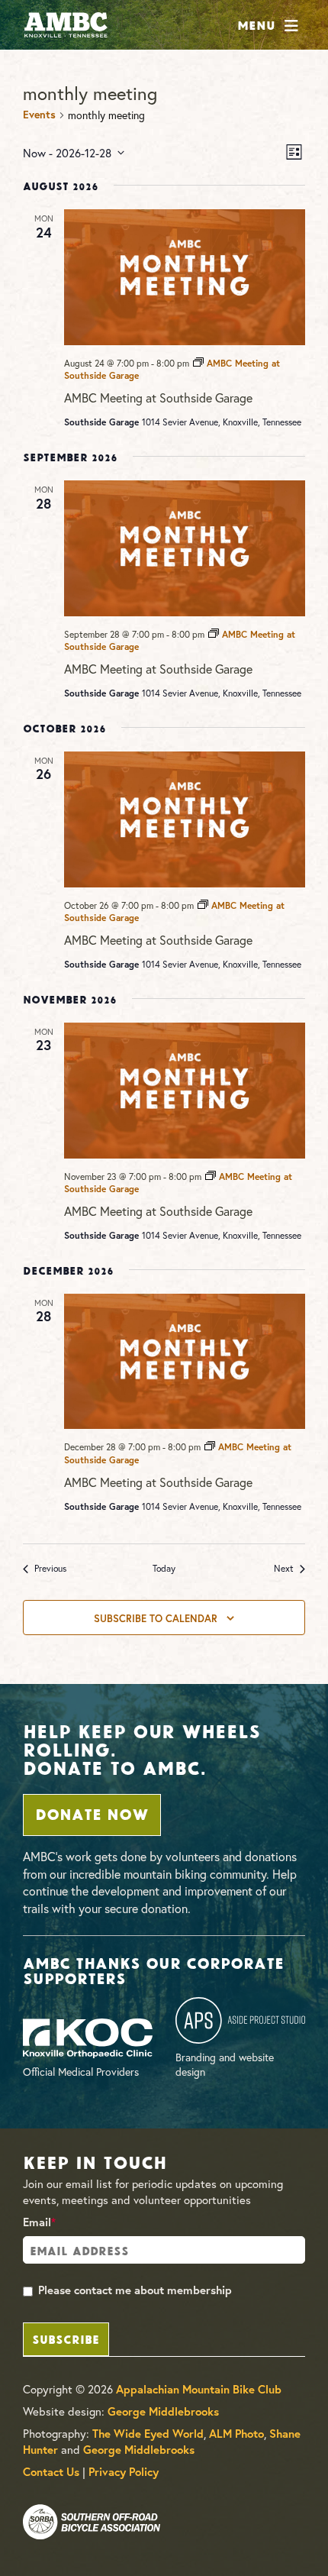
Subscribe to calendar (156, 1618)
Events (39, 115)
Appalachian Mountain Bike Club (199, 2389)
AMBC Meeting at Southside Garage (158, 398)
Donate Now (92, 1813)
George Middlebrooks (163, 2411)
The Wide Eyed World (148, 2434)
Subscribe (66, 2338)
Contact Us (51, 2472)
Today (164, 1568)
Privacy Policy (124, 2472)
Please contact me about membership (135, 2290)
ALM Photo (236, 2434)
